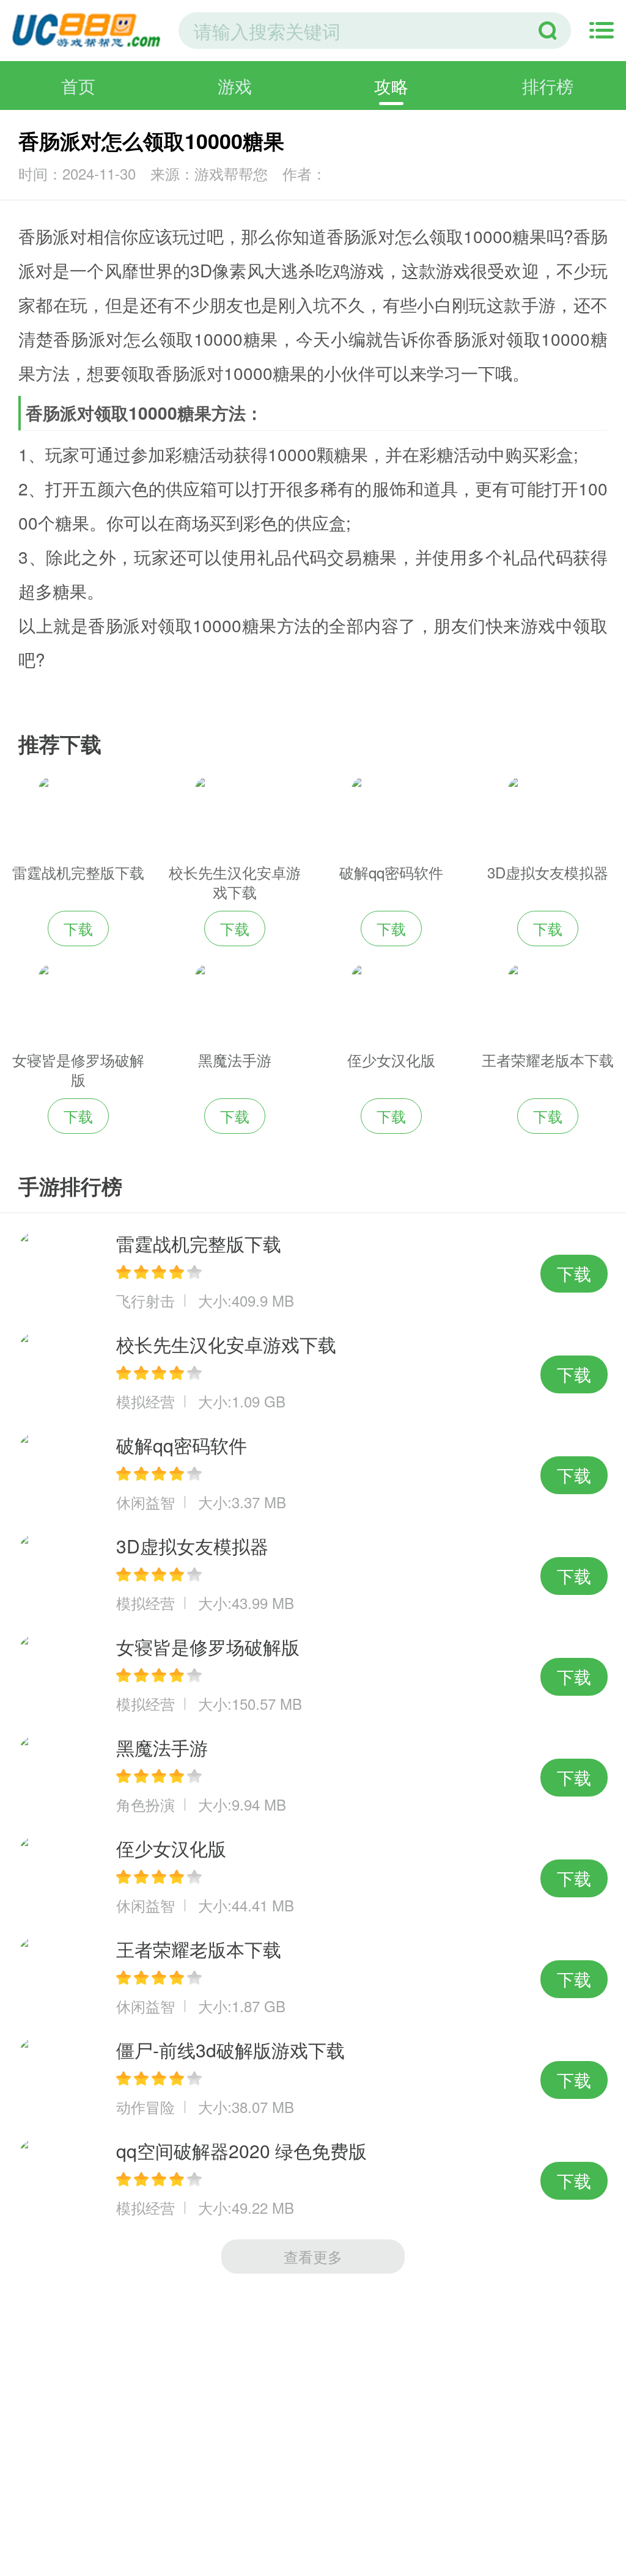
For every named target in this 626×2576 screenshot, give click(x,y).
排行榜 (548, 86)
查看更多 (313, 2256)
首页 (78, 86)
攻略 (391, 86)
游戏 (235, 86)
